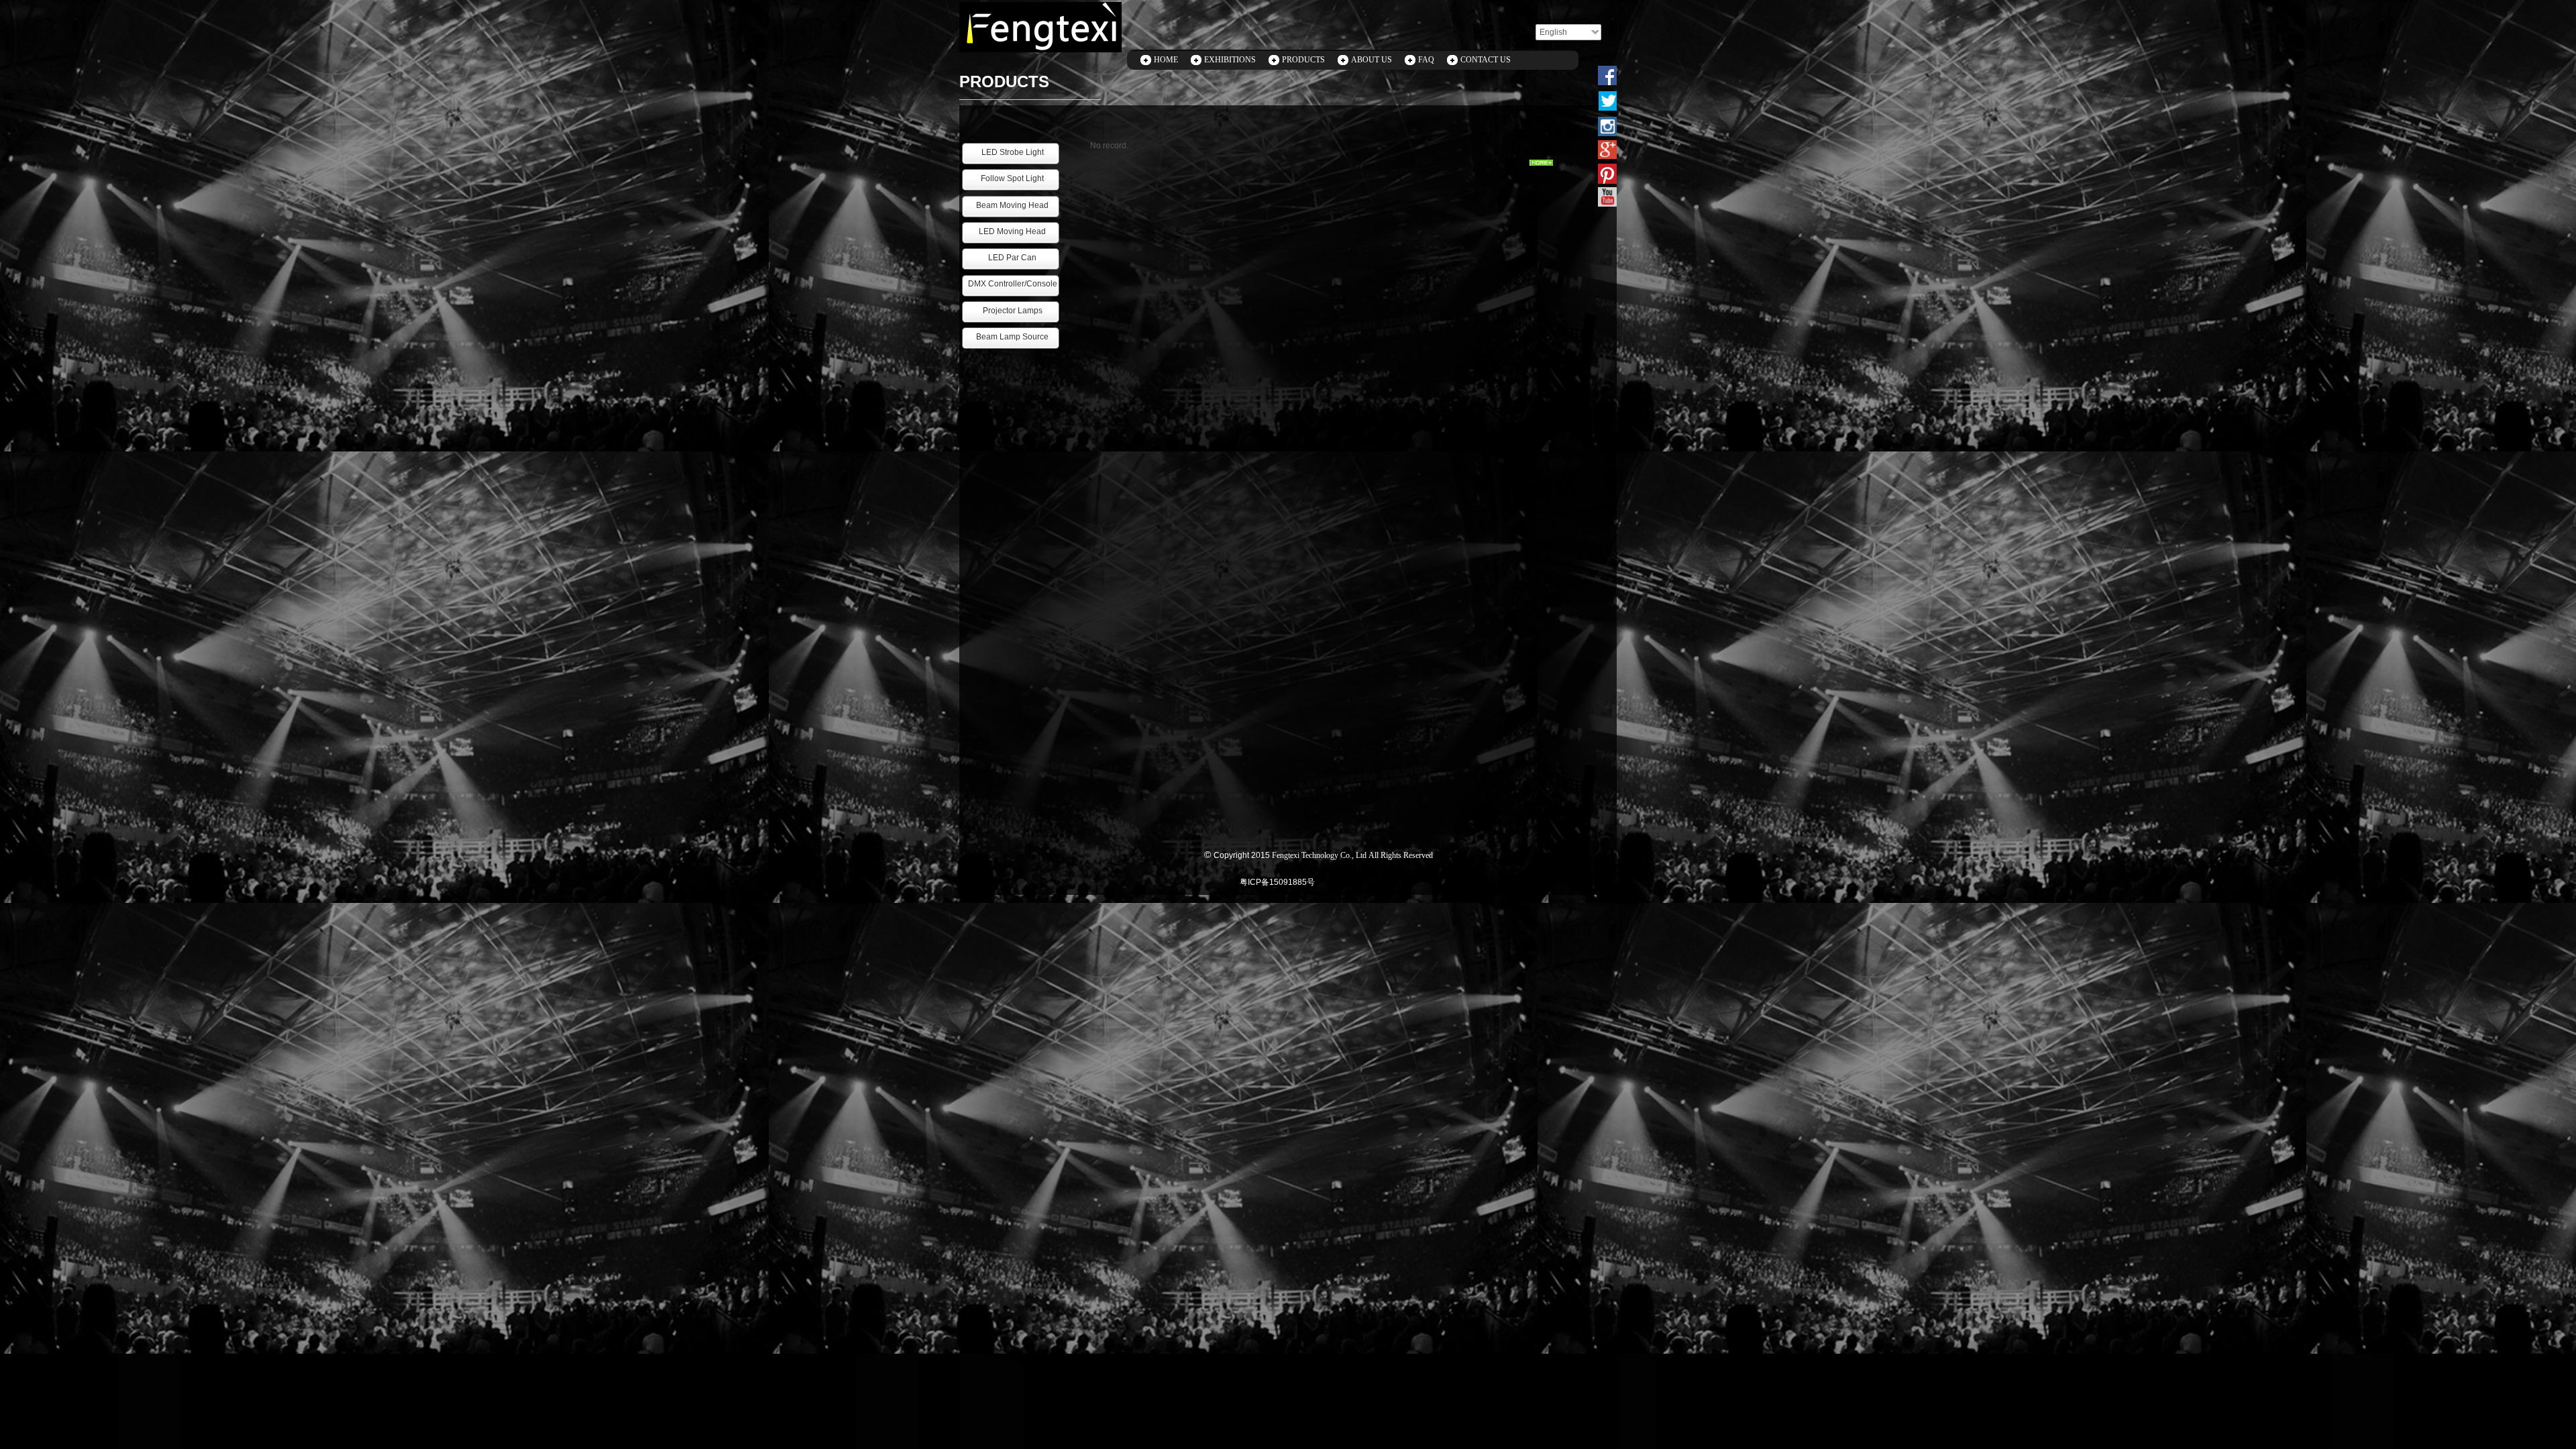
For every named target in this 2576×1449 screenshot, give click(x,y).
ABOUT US (1372, 60)
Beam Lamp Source (1012, 337)
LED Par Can (1012, 258)
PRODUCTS (1303, 60)
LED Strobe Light (1013, 152)
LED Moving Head (1012, 231)
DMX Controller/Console (1013, 284)
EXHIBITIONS (1230, 60)
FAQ (1426, 60)
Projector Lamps (1013, 311)
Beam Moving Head (1012, 205)
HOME (1166, 60)
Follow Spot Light (1012, 178)
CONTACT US (1486, 60)
